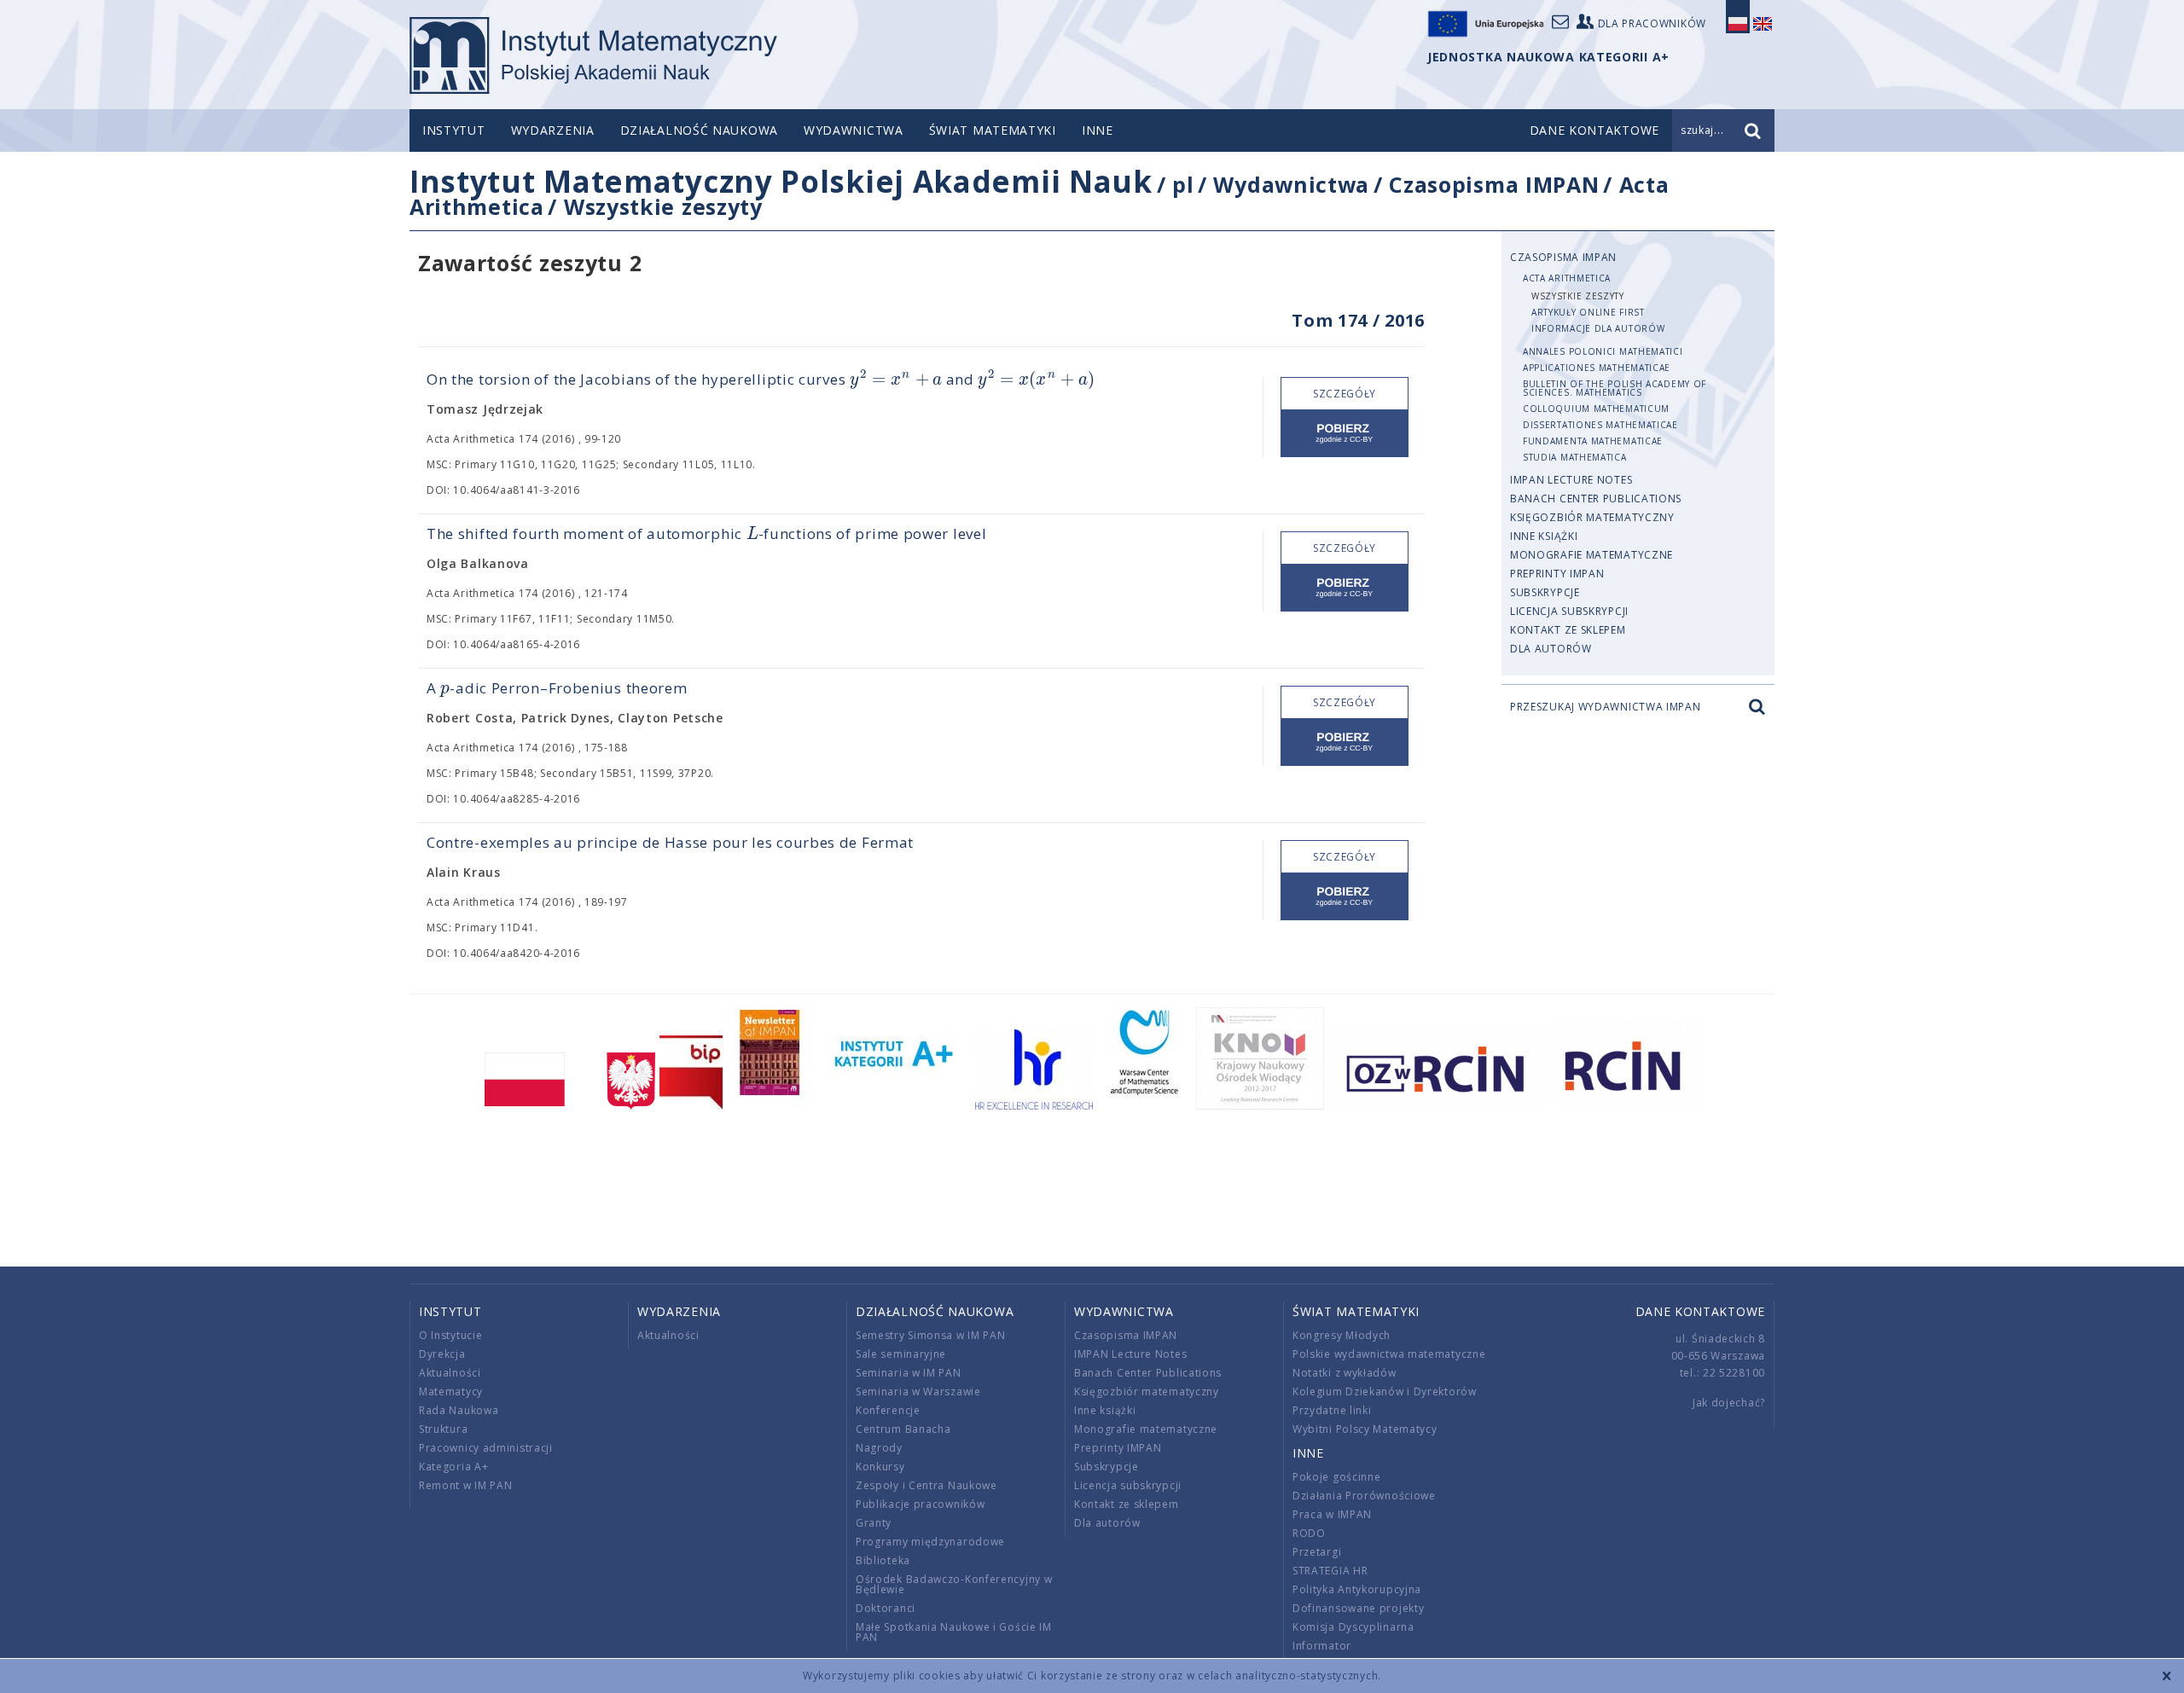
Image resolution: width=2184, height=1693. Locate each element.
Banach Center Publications (1596, 499)
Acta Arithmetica (1567, 278)
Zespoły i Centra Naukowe (926, 1485)
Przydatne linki (1332, 1410)
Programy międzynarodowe (930, 1542)
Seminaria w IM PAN (909, 1373)
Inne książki (1544, 536)
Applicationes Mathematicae (1597, 368)
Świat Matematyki (993, 130)
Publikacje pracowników (920, 1504)
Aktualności (450, 1373)
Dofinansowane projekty (1358, 1608)
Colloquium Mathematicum (1596, 409)
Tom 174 (1330, 320)
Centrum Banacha (903, 1429)
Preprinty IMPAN (1557, 574)
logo (593, 55)
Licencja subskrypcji (1569, 611)
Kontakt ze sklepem (1568, 630)
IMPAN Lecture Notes (1571, 480)
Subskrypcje (1545, 592)
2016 (1405, 320)
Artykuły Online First (1588, 312)
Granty (874, 1523)
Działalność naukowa (699, 130)
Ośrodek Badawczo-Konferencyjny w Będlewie (954, 1584)
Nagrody (879, 1448)
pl (1183, 184)
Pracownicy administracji (486, 1448)
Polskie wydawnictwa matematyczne (1389, 1354)
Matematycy (451, 1392)
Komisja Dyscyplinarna (1353, 1627)
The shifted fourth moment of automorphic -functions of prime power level (706, 533)
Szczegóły (1345, 394)
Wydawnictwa (854, 130)
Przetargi (1317, 1552)
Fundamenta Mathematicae (1593, 441)
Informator (1322, 1646)
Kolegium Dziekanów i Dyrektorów (1385, 1392)
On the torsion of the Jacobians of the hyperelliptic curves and (761, 379)
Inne (1098, 130)
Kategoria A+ (453, 1467)
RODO (1309, 1533)
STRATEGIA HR (1330, 1571)
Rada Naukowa (459, 1410)
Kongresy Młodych (1342, 1335)
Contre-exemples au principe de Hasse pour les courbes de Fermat (670, 842)
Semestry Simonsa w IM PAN (931, 1335)
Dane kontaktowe (1701, 1311)
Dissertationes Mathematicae (1600, 425)
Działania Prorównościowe (1364, 1496)
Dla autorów (1551, 649)
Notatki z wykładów (1345, 1373)
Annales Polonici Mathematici (1603, 351)
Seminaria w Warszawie (918, 1392)
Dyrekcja (442, 1354)
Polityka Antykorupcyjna (1357, 1589)
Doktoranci (886, 1608)
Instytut (454, 130)
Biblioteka (883, 1560)
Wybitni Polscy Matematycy (1365, 1429)
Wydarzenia (553, 130)
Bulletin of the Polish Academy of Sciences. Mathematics (1615, 388)
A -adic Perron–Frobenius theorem (557, 688)
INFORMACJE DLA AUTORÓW (1598, 328)
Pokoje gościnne (1337, 1477)
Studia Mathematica (1575, 457)
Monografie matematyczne (1592, 555)
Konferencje (888, 1410)
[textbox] (896, 380)
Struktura (443, 1429)
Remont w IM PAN (466, 1485)
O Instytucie (450, 1335)
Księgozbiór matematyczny (1592, 517)
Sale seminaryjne (901, 1354)
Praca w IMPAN (1332, 1514)
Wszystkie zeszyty (663, 206)
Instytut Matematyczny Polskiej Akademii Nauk (781, 181)
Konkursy (880, 1467)
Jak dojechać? (1729, 1403)
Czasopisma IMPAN (1494, 184)
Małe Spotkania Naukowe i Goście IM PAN (954, 1632)
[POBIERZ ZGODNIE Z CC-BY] (1345, 434)
